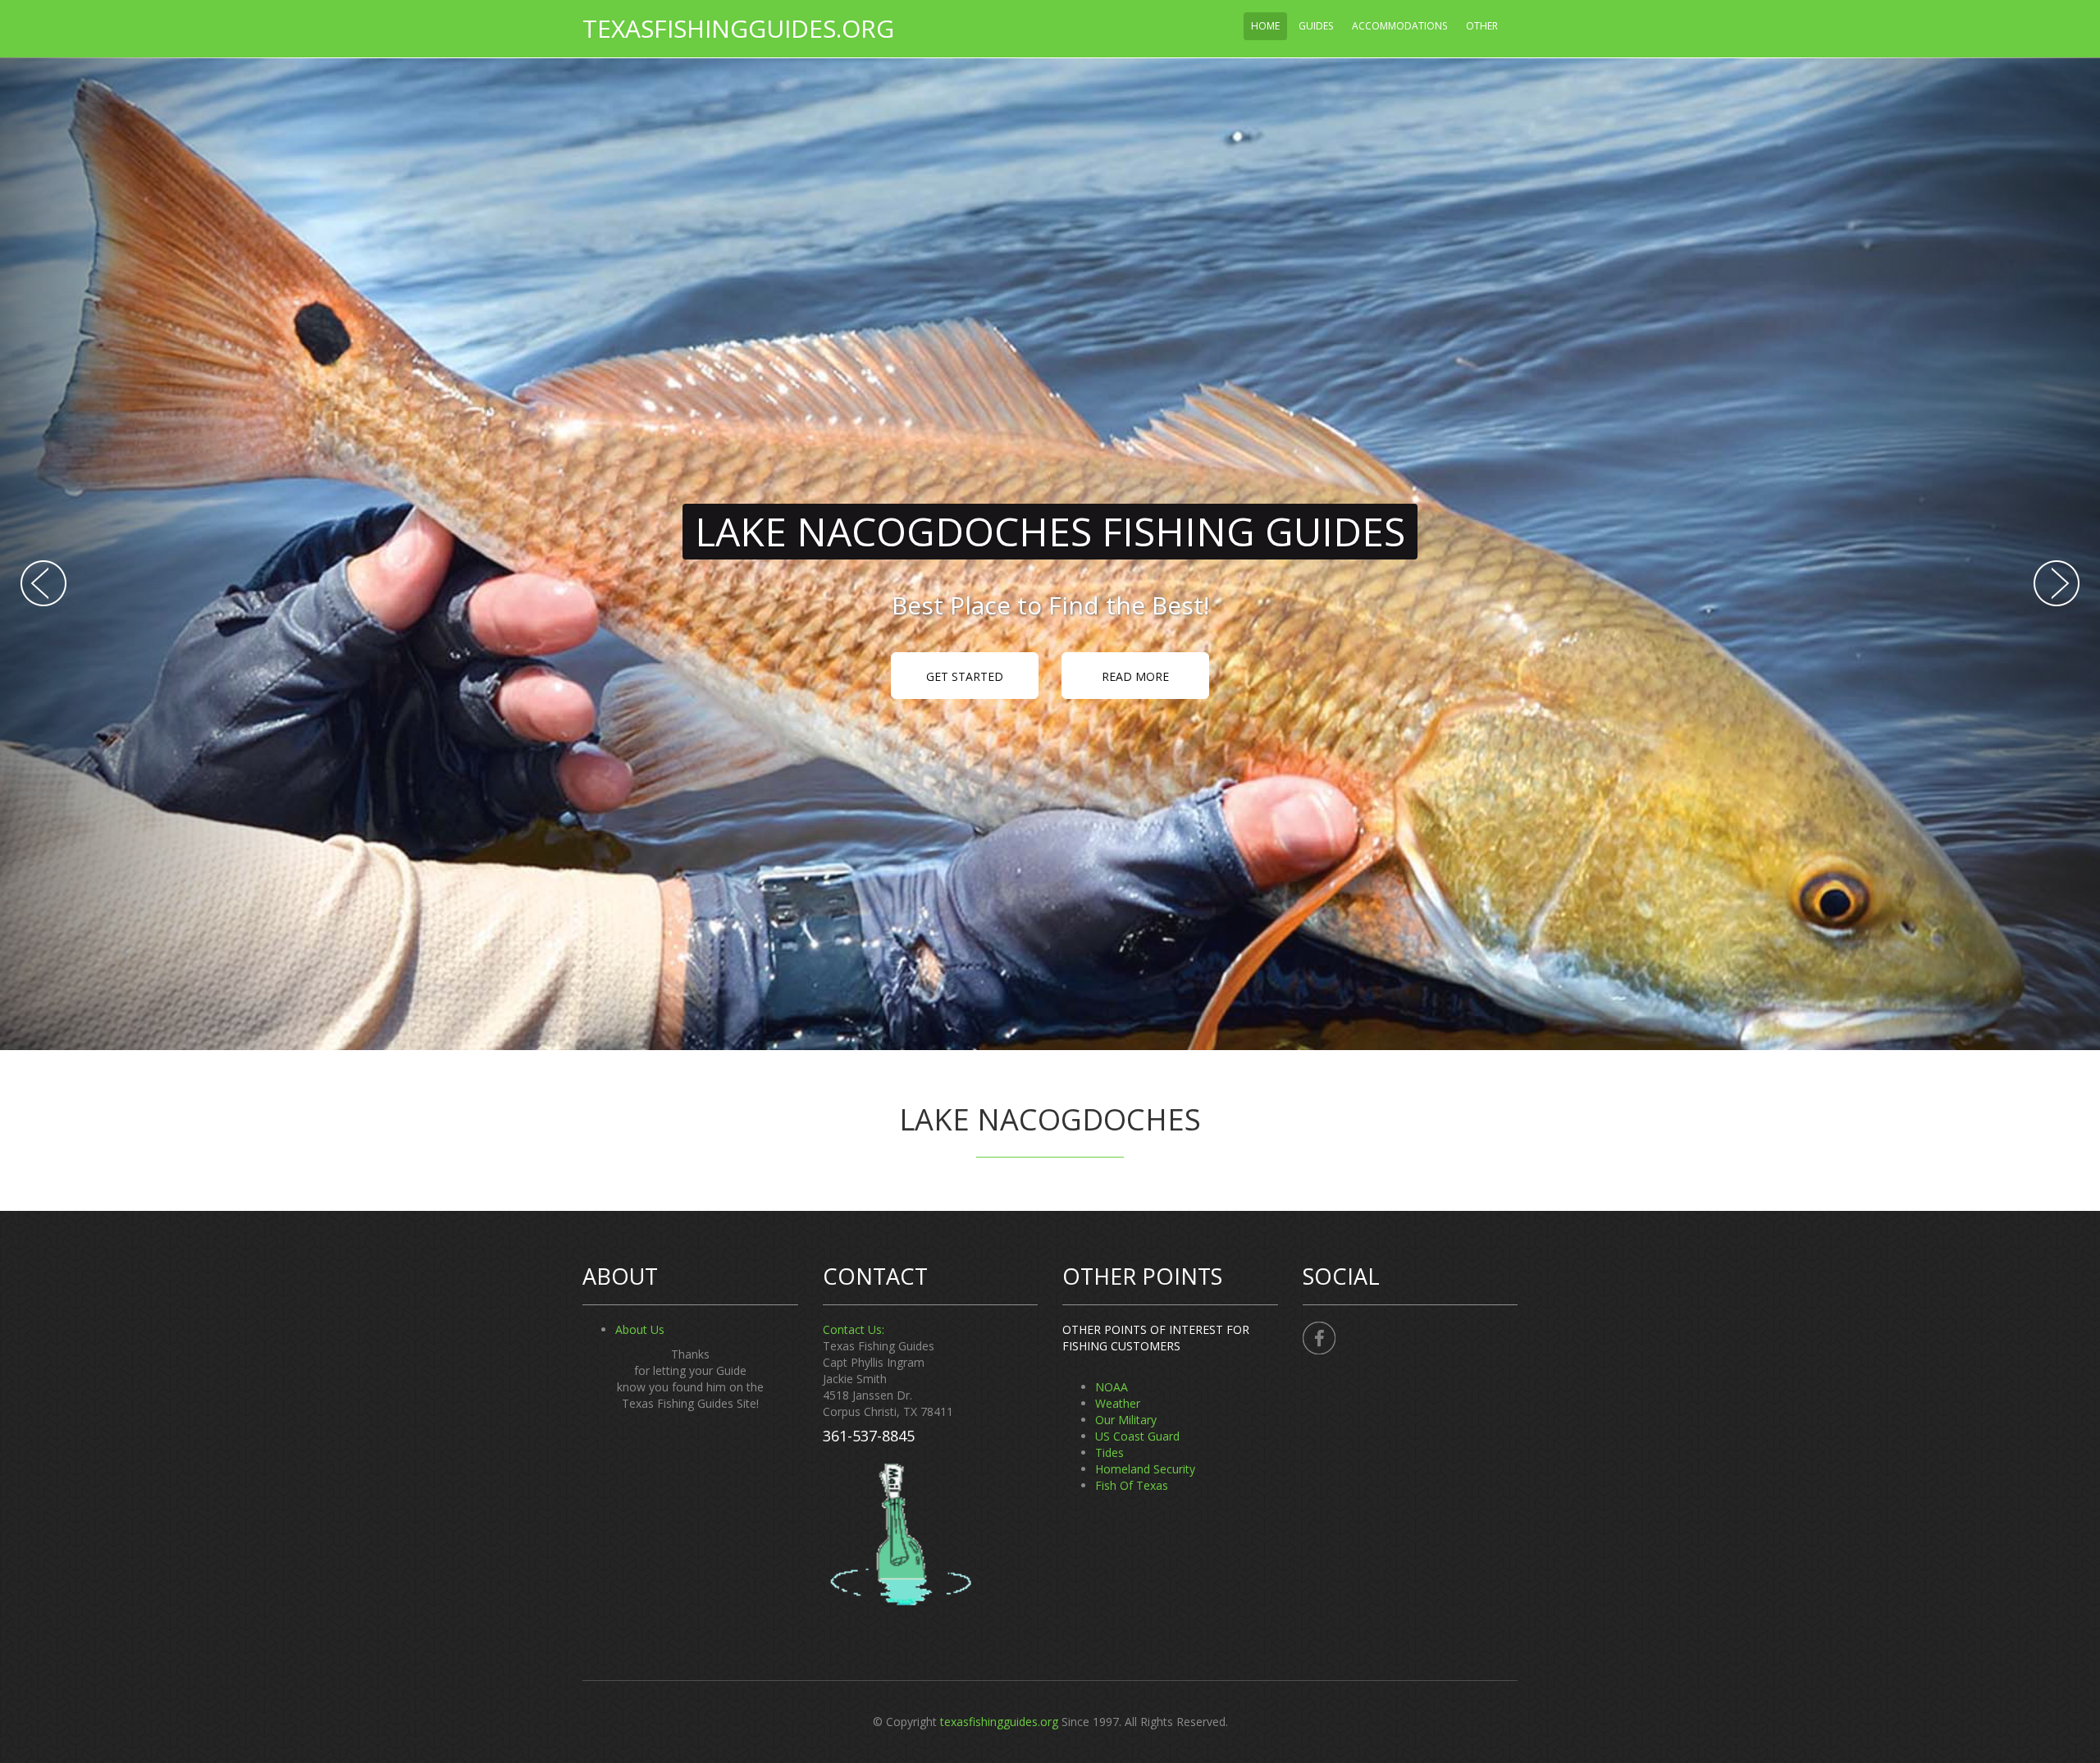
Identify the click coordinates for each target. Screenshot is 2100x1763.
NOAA (1112, 1387)
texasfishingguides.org (738, 28)
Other (1482, 26)
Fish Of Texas (1132, 1485)
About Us (640, 1329)
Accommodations (1399, 26)
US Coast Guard (1137, 1436)
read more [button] (1135, 676)
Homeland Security (1145, 1469)
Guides (1316, 26)
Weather (1118, 1403)
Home (1265, 26)
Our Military (1126, 1420)
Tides (1109, 1452)
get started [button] (965, 676)
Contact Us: (854, 1329)
